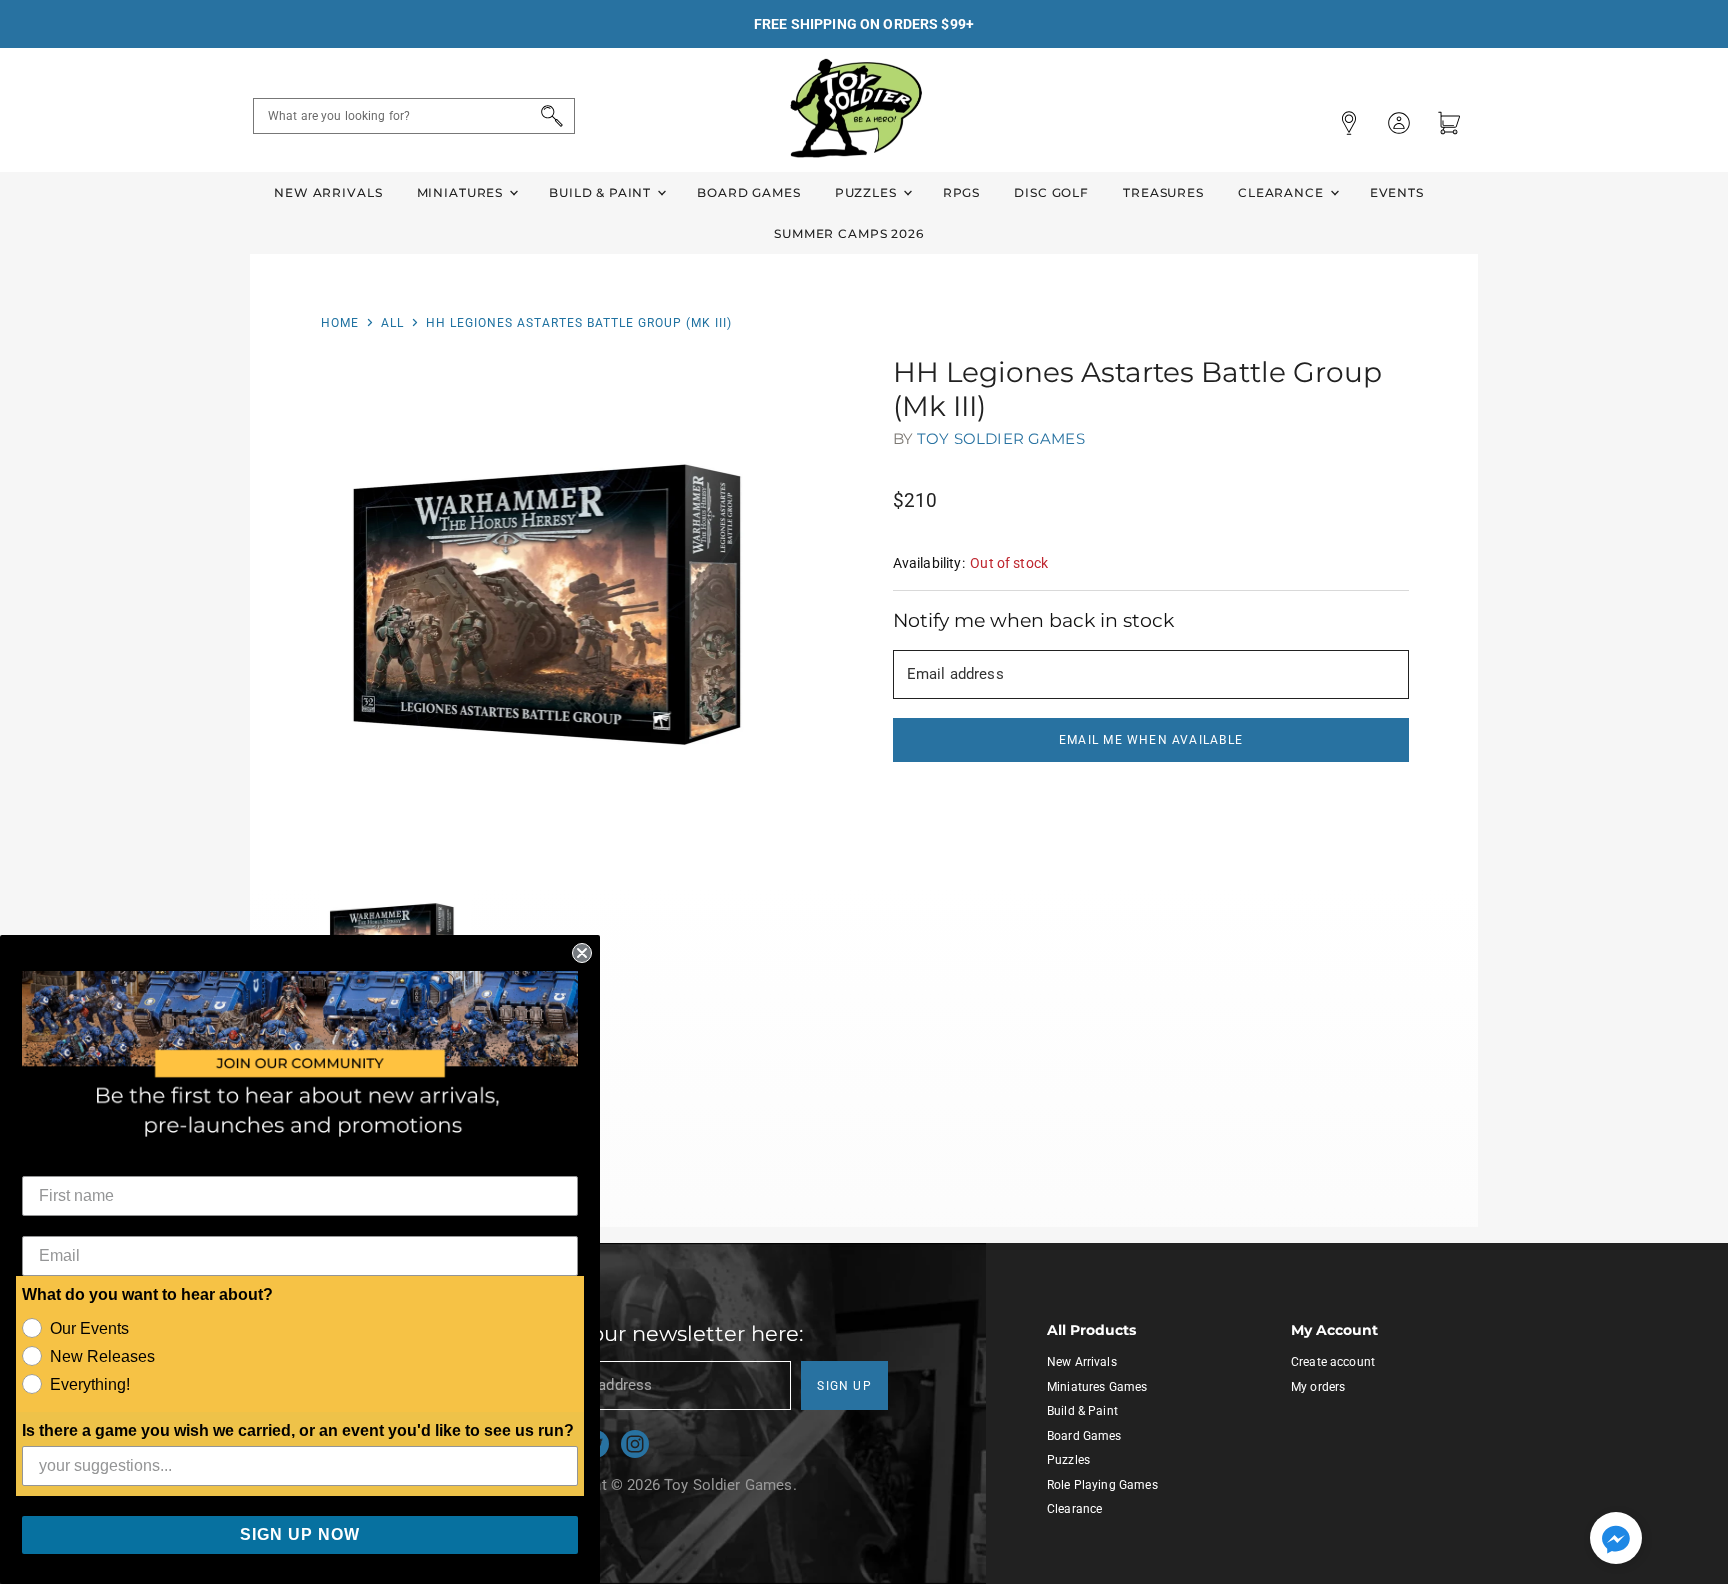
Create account (1333, 1362)
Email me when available (1151, 740)
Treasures (1163, 192)
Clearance (1283, 192)
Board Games (748, 192)
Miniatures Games (1097, 1387)
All (392, 323)
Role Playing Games (1102, 1485)
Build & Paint (602, 192)
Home (340, 323)
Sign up (844, 1386)
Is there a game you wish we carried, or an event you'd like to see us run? (298, 1430)
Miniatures (462, 192)
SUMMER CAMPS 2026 (849, 233)
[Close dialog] (582, 953)
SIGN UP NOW (300, 1534)
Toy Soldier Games (1001, 438)
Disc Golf (1051, 192)
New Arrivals (328, 192)
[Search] (548, 116)
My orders (1318, 1387)
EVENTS (1397, 192)
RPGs (961, 192)
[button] (1616, 1540)
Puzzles (868, 192)
